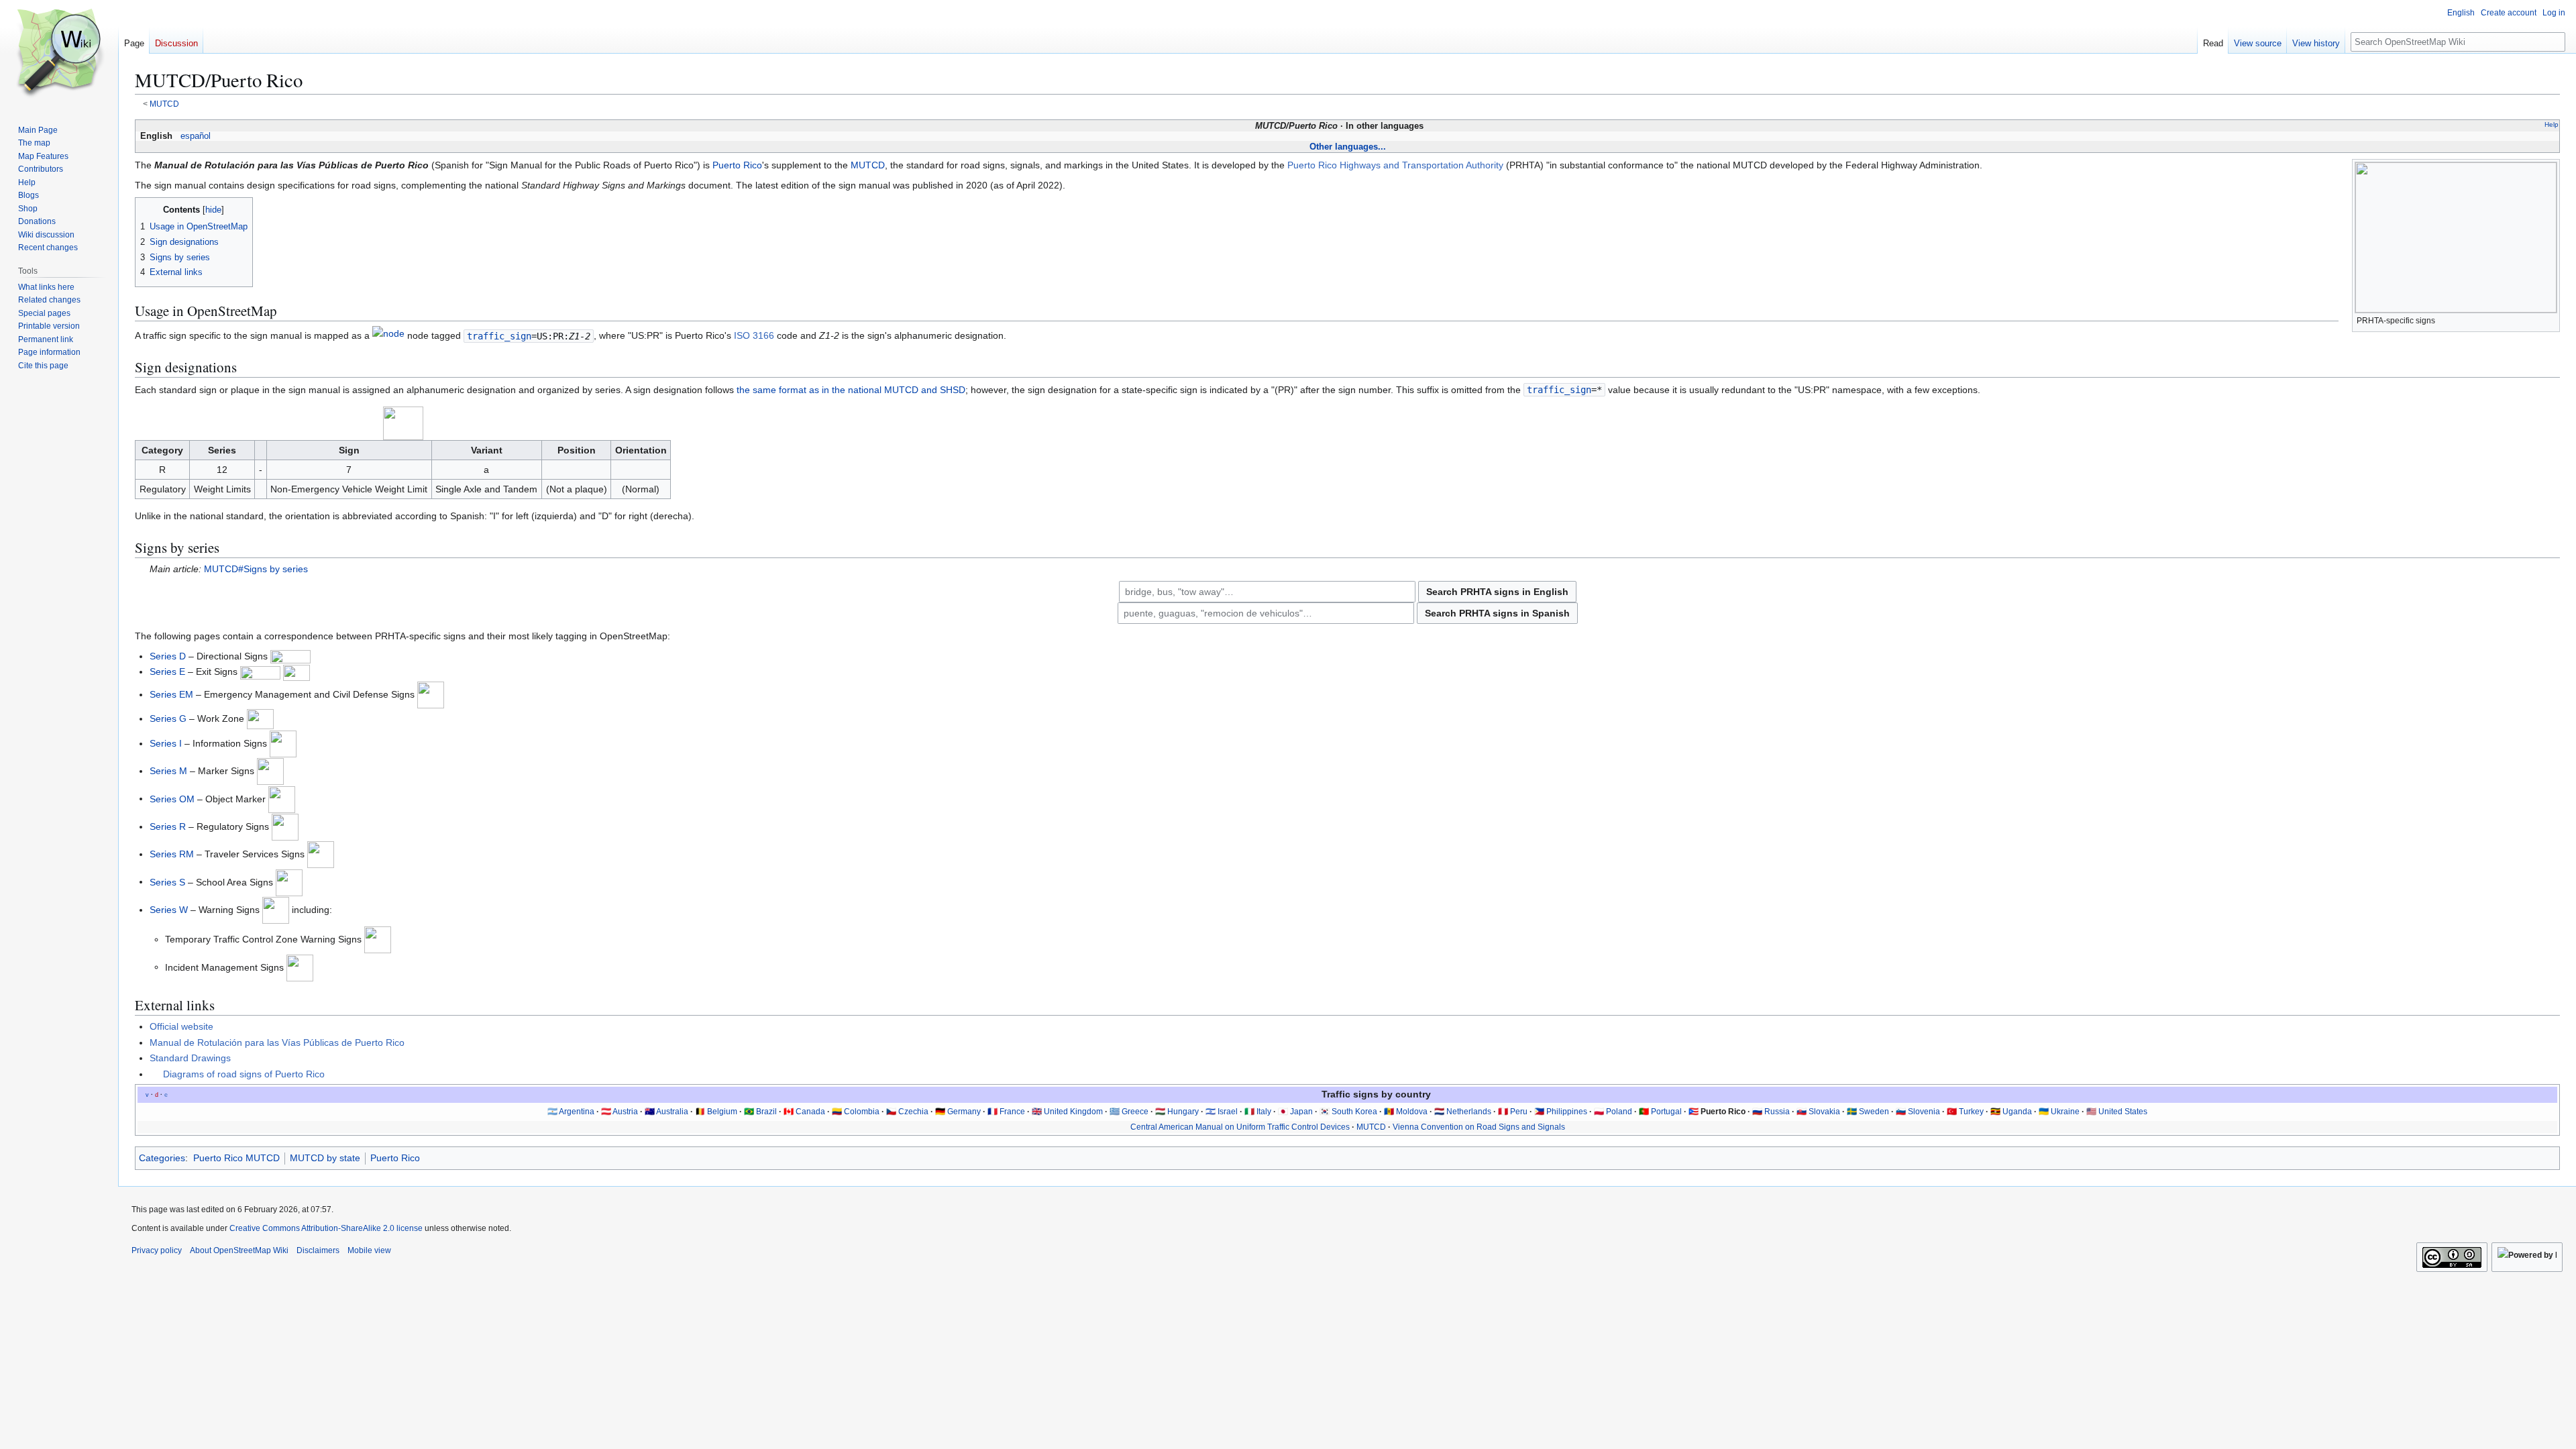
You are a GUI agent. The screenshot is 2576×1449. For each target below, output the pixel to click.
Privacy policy (157, 1250)
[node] (388, 336)
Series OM (172, 798)
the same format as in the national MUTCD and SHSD (851, 390)
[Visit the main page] (59, 54)
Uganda (2017, 1112)
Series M (168, 771)
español (196, 136)
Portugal (1666, 1112)
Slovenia (1924, 1112)
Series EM (171, 694)
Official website (181, 1026)
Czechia (913, 1112)
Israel (1228, 1112)
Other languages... (1348, 147)
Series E (167, 672)
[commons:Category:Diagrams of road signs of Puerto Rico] (155, 1074)
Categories (162, 1158)
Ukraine (2065, 1112)
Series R (168, 826)
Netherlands (1469, 1112)
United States (2123, 1112)
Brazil (766, 1112)
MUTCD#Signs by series (256, 569)
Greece (1135, 1112)
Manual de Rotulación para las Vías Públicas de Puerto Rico (277, 1042)
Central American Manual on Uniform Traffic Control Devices (1240, 1127)
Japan (1301, 1112)
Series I (166, 743)
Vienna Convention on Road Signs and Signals (1479, 1127)
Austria (625, 1112)
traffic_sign (499, 336)
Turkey (1971, 1112)
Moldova (1412, 1112)
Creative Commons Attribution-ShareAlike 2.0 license (326, 1228)
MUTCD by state (325, 1158)
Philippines (1567, 1112)
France (1012, 1112)
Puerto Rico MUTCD (236, 1158)
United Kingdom (1073, 1112)
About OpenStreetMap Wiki (239, 1250)
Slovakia (1824, 1112)
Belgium (722, 1112)
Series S (167, 881)
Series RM (172, 854)
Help (2552, 124)
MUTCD (164, 104)
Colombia (862, 1112)
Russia (1777, 1112)
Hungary (1183, 1112)
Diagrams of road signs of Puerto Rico (244, 1074)
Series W (169, 910)
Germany (964, 1112)
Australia (672, 1112)
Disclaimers (318, 1250)
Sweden (1874, 1112)
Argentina (577, 1112)
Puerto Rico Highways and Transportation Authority (1395, 165)
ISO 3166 (754, 336)
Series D (168, 656)
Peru (1519, 1112)
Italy (1264, 1112)
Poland (1619, 1112)
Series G (168, 718)
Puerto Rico (737, 165)
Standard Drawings (190, 1058)
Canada (810, 1112)
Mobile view (369, 1250)
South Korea (1354, 1112)
